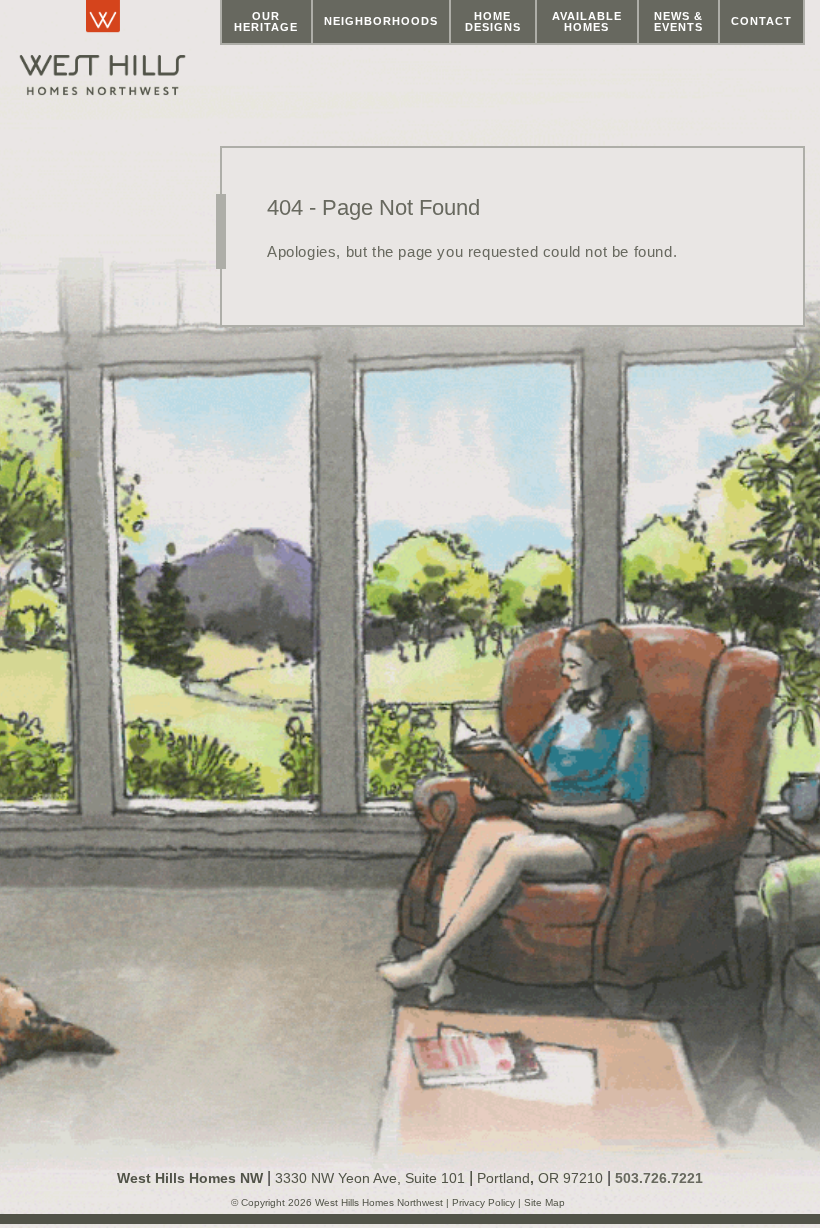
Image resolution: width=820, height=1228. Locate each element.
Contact (761, 21)
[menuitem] (266, 22)
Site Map (543, 1202)
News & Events (678, 21)
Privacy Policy (485, 1202)
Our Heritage (266, 21)
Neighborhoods (381, 21)
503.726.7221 (659, 1178)
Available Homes (587, 21)
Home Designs (493, 21)
